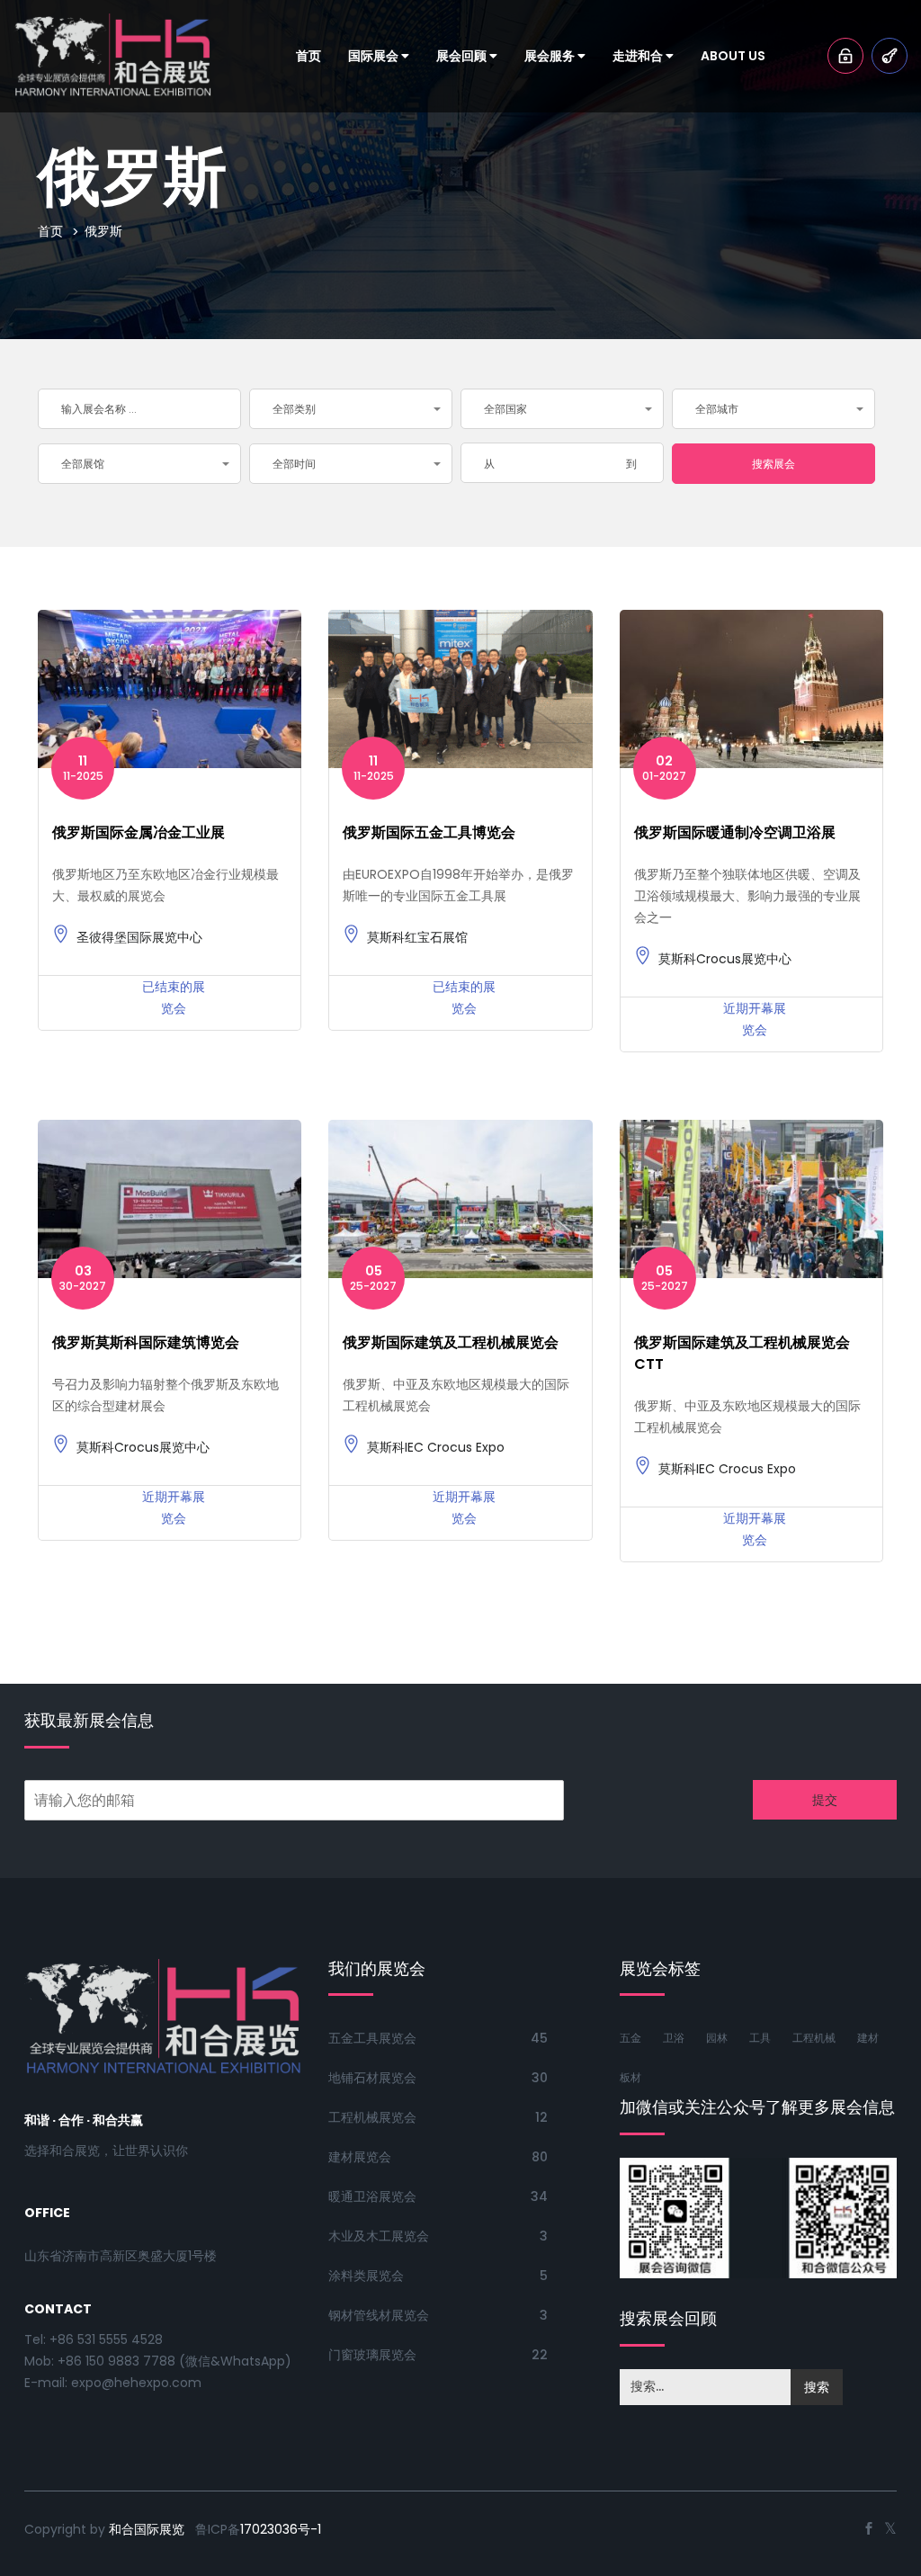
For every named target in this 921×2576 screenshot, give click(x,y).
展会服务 (551, 56)
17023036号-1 (281, 2529)
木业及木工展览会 (379, 2236)
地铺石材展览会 (372, 2078)
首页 (308, 56)
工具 (760, 2038)
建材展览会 (360, 2157)
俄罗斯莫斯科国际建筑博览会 (146, 1342)
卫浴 (674, 2038)
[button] (351, 409)
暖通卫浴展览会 (372, 2196)
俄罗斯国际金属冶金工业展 (139, 832)
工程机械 (814, 2038)
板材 (630, 2077)
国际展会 (375, 56)
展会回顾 (463, 56)
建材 (868, 2038)
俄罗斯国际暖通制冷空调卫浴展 (735, 832)
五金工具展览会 (372, 2038)
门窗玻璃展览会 (372, 2355)
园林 (717, 2038)
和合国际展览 (147, 2529)
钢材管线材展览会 (379, 2315)
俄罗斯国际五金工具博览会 (429, 832)
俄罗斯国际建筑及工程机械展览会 (451, 1342)
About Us (733, 56)
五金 (630, 2038)
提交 (825, 1800)
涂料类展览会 (366, 2276)
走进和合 (639, 56)
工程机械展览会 (372, 2117)
